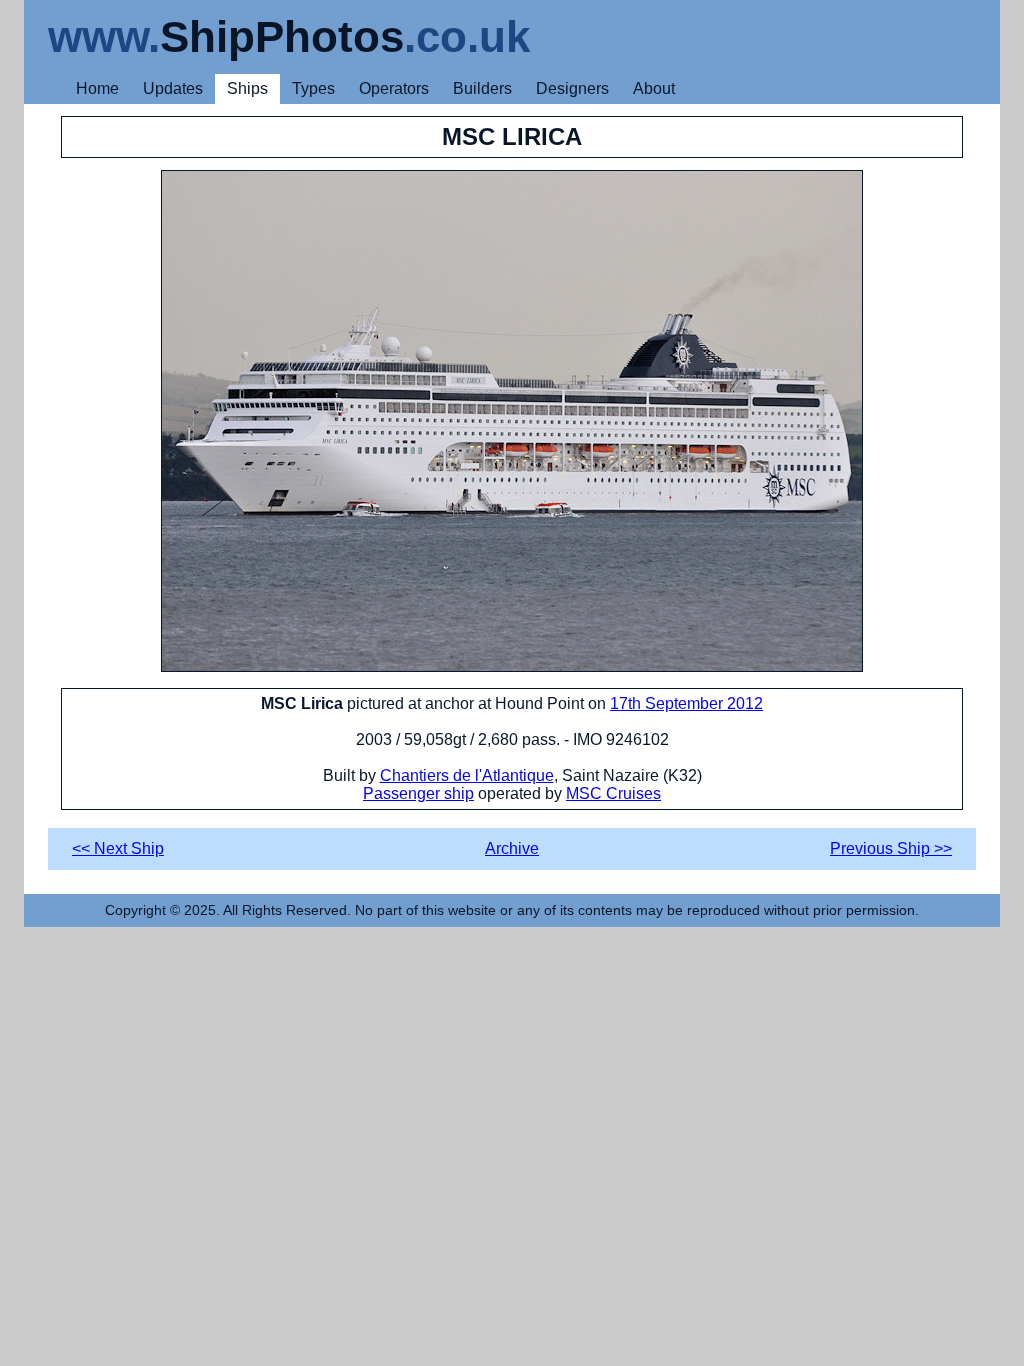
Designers (572, 88)
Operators (394, 88)
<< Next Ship (118, 848)
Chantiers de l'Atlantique (467, 775)
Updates (173, 88)
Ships (247, 88)
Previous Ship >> (891, 848)
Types (313, 88)
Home (97, 88)
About (654, 88)
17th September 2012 (686, 703)
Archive (512, 848)
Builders (482, 88)
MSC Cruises (613, 793)
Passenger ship (418, 793)
